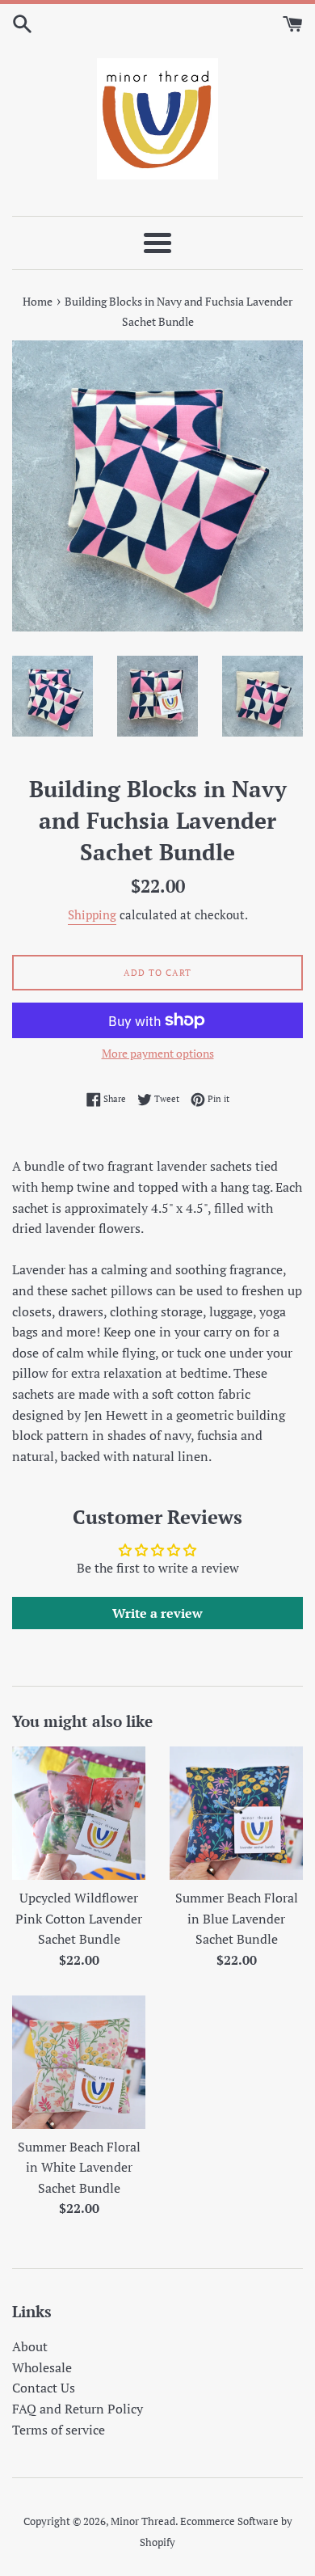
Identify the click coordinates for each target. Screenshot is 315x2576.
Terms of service (59, 2430)
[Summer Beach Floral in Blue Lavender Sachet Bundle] (236, 1813)
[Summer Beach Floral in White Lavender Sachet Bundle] (79, 2062)
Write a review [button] (157, 1613)
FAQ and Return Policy (78, 2409)
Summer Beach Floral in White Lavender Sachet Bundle (79, 2167)
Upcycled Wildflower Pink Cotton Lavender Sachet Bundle (79, 1918)
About (30, 2346)
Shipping (92, 914)
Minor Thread (143, 2521)
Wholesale (42, 2367)
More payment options (158, 1053)
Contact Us (44, 2388)
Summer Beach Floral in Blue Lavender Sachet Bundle (237, 1918)
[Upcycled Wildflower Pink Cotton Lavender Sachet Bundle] (79, 1813)
